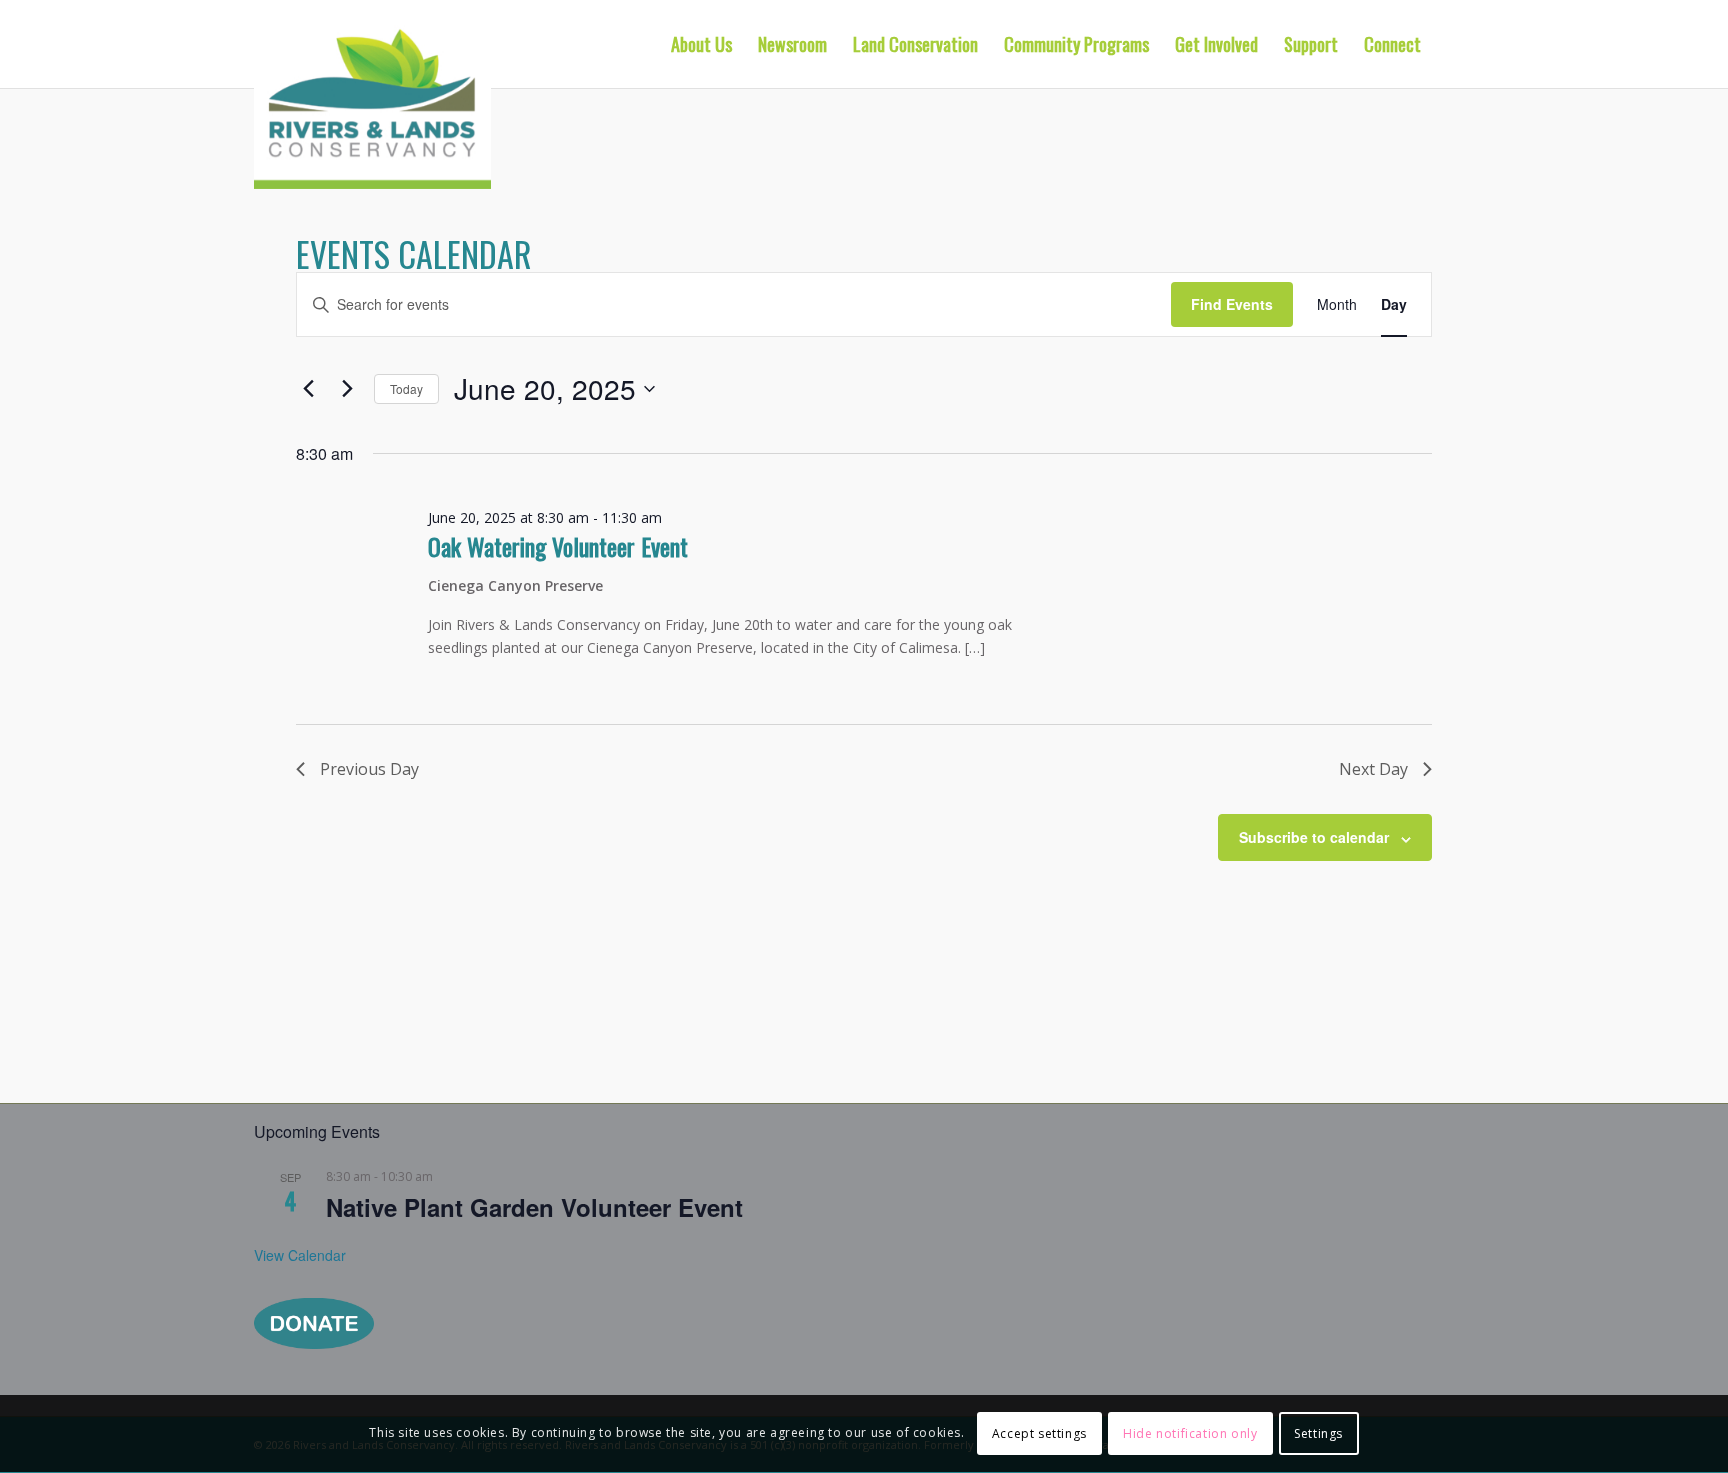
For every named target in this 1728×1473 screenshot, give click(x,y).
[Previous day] (308, 389)
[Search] (1454, 44)
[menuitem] (701, 44)
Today (406, 388)
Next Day (1373, 769)
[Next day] (347, 389)
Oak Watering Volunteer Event (558, 546)
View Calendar (300, 1255)
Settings (1318, 1433)
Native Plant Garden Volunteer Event (534, 1207)
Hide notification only (1190, 1433)
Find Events (1232, 304)
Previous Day (369, 769)
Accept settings (1039, 1433)
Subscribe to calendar (1314, 837)
